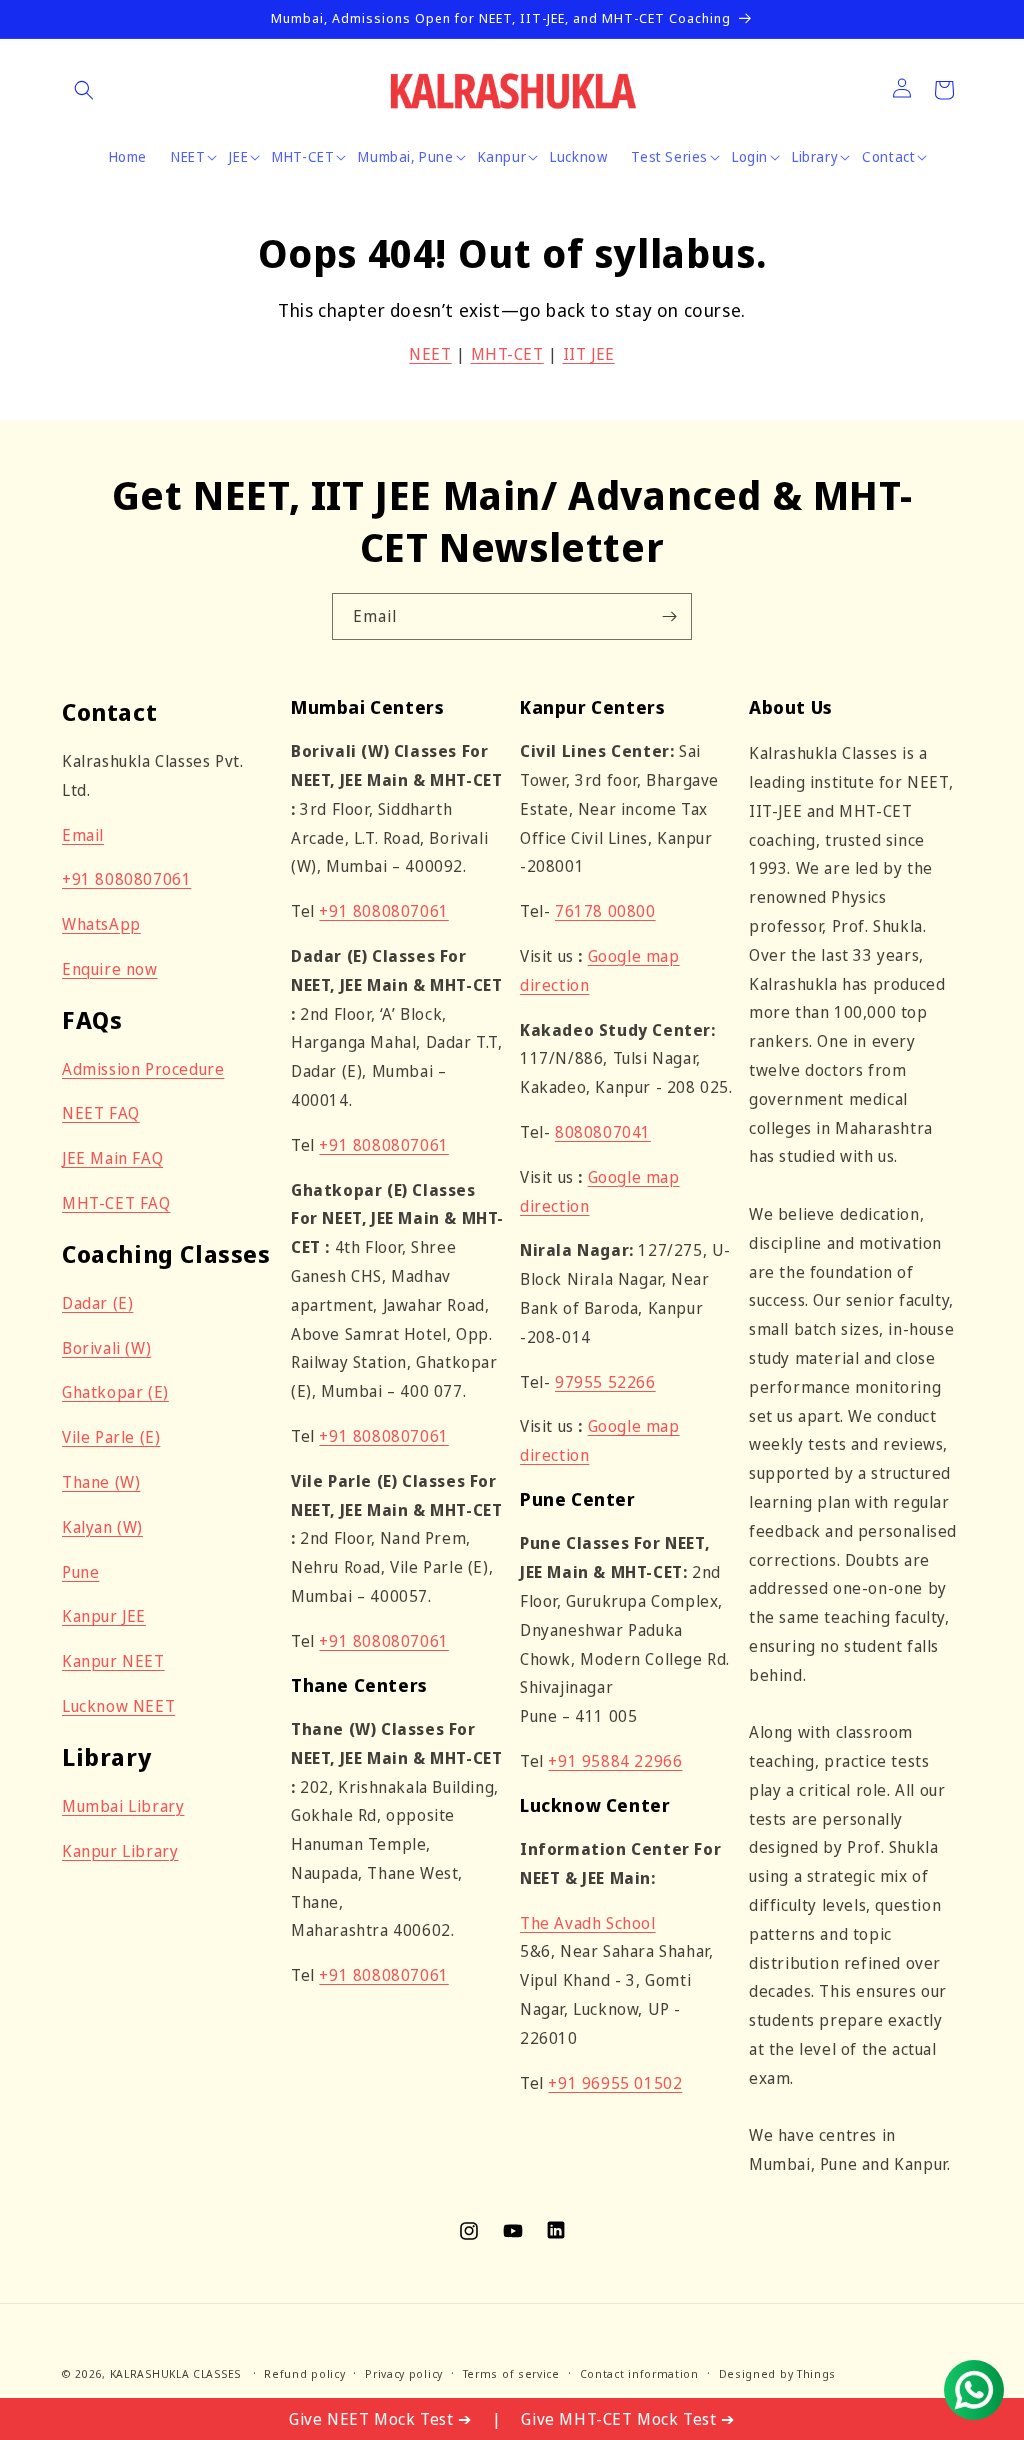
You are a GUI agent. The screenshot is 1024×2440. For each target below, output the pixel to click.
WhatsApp (101, 924)
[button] (84, 90)
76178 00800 (605, 911)
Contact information (639, 2373)
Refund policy (304, 2373)
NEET (430, 354)
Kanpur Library (120, 1851)
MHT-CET (507, 354)
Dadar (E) (97, 1303)
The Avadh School (588, 1923)
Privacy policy (404, 2373)
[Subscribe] (669, 616)
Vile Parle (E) (111, 1437)
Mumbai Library (123, 1806)
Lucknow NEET (118, 1706)
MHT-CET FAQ (116, 1203)
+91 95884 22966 (615, 1761)
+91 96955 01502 (615, 2083)
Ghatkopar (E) (115, 1392)
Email (83, 835)
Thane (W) (101, 1482)
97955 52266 (605, 1382)
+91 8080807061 (126, 879)
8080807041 (603, 1132)
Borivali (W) (106, 1348)
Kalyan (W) (102, 1527)
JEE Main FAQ (112, 1158)
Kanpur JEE (104, 1616)
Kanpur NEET (113, 1661)
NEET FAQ (101, 1113)
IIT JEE (589, 354)
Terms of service (511, 2373)
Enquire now (110, 969)
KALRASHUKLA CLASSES (175, 2373)
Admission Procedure (143, 1069)
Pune (80, 1572)
